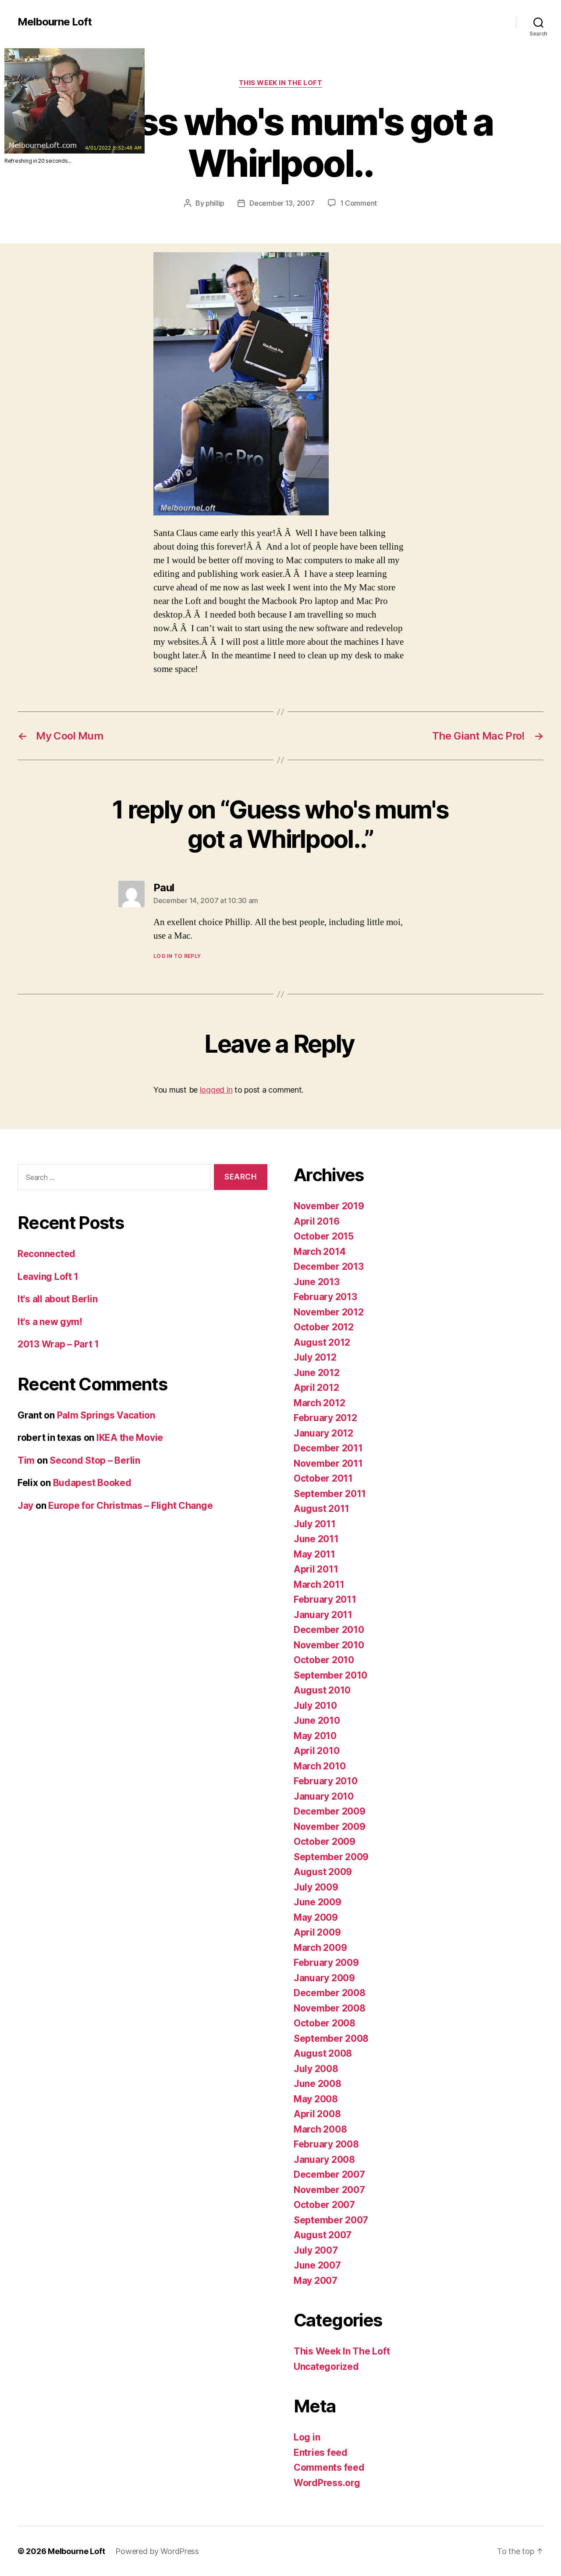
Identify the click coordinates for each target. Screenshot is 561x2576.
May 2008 (316, 2099)
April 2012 (316, 1388)
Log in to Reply (177, 956)
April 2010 (316, 1751)
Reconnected (46, 1254)
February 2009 (326, 1963)
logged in (216, 1090)
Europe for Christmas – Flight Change (130, 1506)
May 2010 (315, 1736)
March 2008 (320, 2129)
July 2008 (316, 2069)
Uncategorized (326, 2367)
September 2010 (330, 1675)
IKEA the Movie (130, 1438)
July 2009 (316, 1887)
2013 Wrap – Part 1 (58, 1344)
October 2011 (323, 1478)
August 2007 (323, 2235)
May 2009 (316, 1917)
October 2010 (324, 1660)
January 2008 (324, 2160)
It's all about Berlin (57, 1299)
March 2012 (319, 1403)
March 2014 (320, 1252)
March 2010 (320, 1766)
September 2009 (331, 1857)
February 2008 (326, 2144)
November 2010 (329, 1645)
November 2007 (329, 2190)
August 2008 (323, 2053)
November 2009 (330, 1827)
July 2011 (315, 1524)
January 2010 (324, 1796)
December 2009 (330, 1811)
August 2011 (321, 1509)
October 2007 (324, 2205)
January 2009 (324, 1978)
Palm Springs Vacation (106, 1415)
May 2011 (314, 1554)
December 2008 (330, 1993)
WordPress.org (327, 2483)
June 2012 (317, 1373)
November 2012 (329, 1312)
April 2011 (316, 1569)
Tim (26, 1460)
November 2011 (328, 1463)
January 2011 (323, 1615)
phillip (215, 203)
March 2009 (320, 1948)
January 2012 (323, 1433)
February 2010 (326, 1781)
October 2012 (324, 1327)
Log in (307, 2437)
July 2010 (315, 1706)
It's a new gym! (50, 1322)
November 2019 (329, 1206)
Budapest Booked (92, 1483)
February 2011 (325, 1599)
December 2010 (329, 1630)
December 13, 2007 (282, 203)
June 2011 (316, 1539)
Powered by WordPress (157, 2551)
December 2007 (329, 2174)
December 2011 (328, 1448)
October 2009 (325, 1842)
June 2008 (318, 2084)
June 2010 (317, 1720)
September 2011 (330, 1494)
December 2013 (329, 1267)
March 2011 (319, 1585)
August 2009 (323, 1872)
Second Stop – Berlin (95, 1460)
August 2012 (322, 1342)
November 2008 (330, 2008)
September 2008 (331, 2038)
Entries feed (321, 2453)
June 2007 (317, 2265)
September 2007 (331, 2220)
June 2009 (318, 1902)
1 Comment (359, 203)
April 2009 (317, 1932)
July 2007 (316, 2250)
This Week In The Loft (281, 83)
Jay (25, 1506)
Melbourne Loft (55, 22)
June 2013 (317, 1282)
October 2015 (324, 1236)
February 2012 (325, 1418)
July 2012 (315, 1357)
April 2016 (316, 1221)
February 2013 (325, 1297)
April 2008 (317, 2114)
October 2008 (325, 2023)
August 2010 (322, 1690)
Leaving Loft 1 (48, 1277)
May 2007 (316, 2281)
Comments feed (329, 2467)
